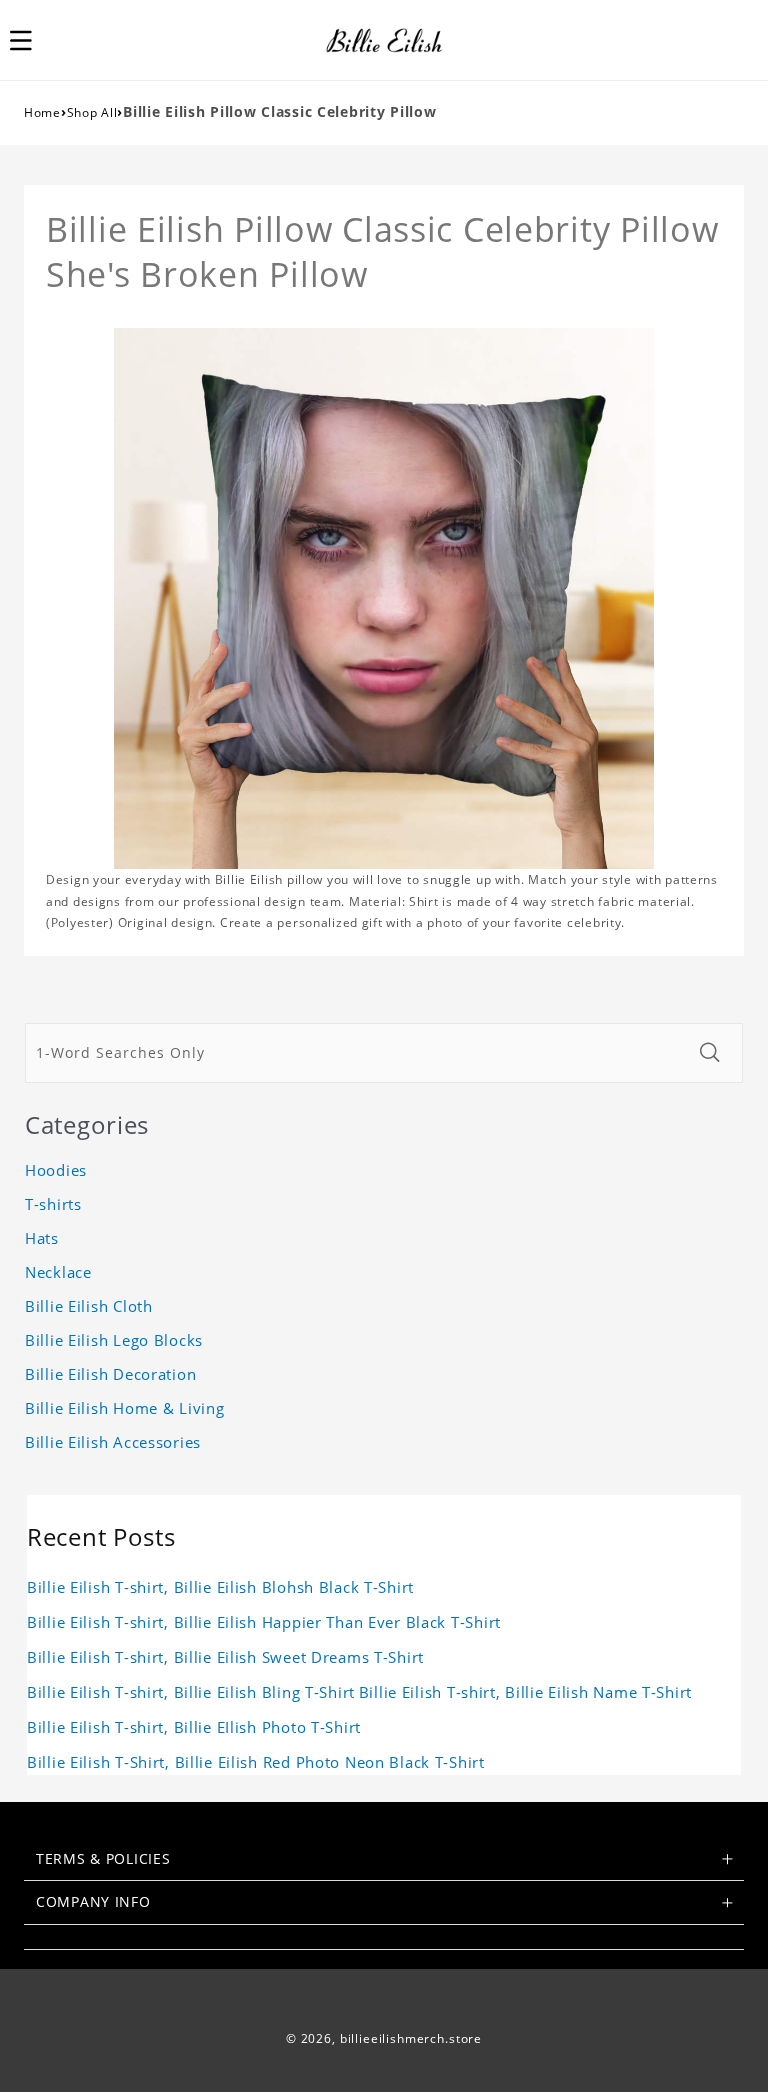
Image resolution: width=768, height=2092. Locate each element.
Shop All (92, 112)
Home (42, 112)
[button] (32, 40)
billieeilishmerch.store (411, 2038)
